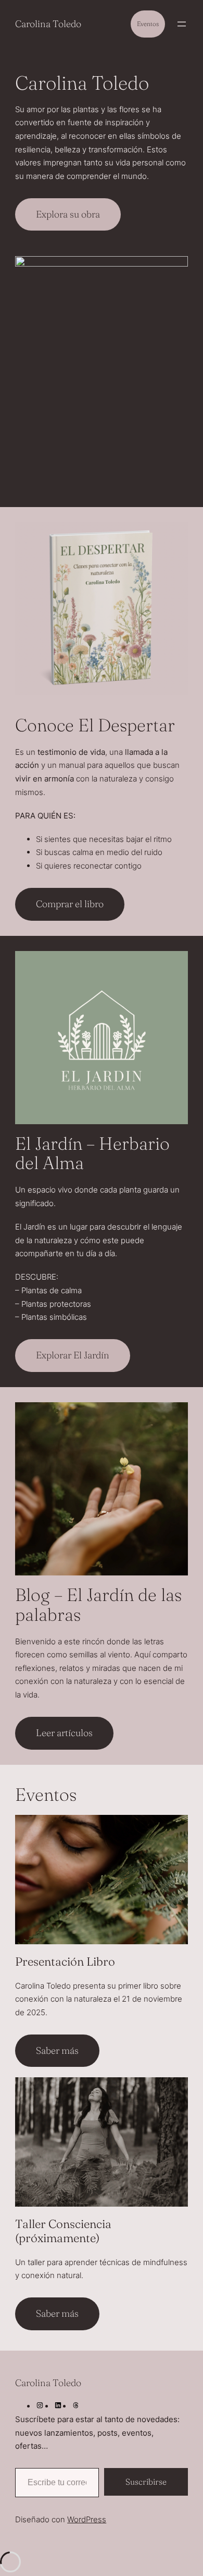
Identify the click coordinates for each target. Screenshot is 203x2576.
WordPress (87, 2519)
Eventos (148, 24)
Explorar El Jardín (73, 1355)
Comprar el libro (70, 904)
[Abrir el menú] (182, 24)
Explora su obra (68, 214)
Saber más (57, 2050)
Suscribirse (146, 2482)
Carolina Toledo (48, 24)
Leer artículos (64, 1733)
